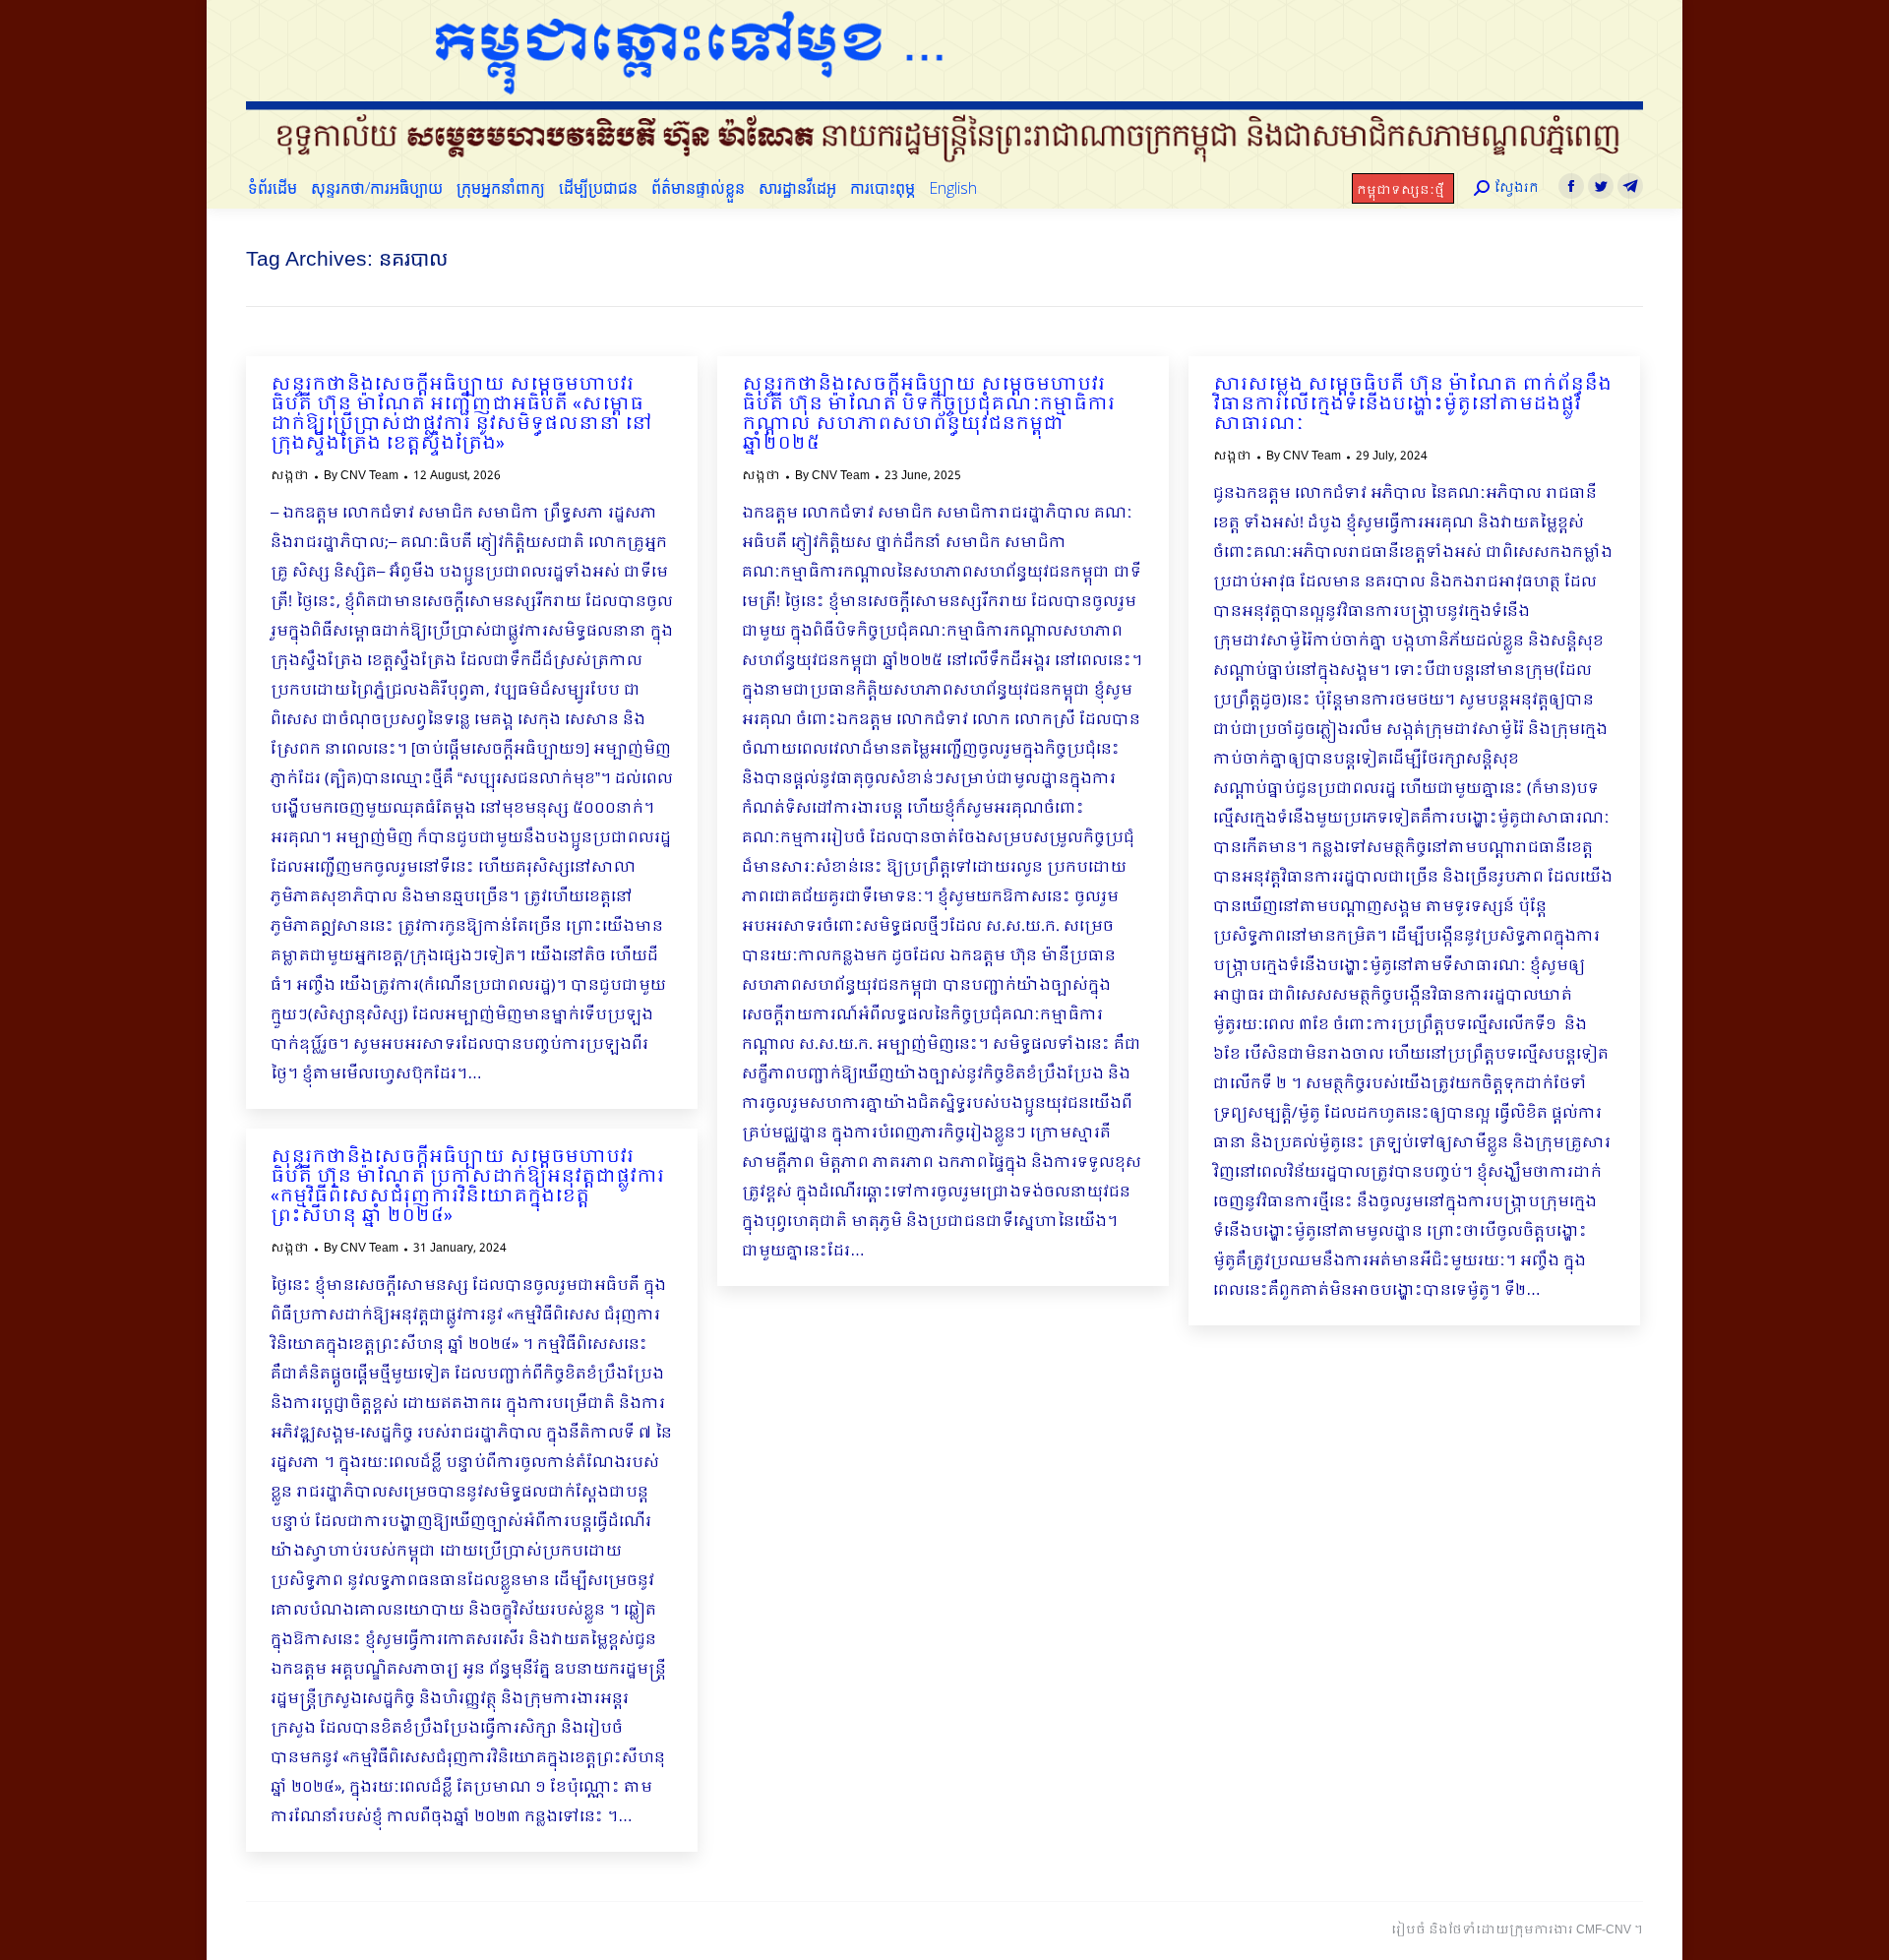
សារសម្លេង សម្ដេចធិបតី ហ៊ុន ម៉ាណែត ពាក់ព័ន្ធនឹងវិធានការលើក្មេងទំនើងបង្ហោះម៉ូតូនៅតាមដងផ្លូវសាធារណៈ (1412, 405)
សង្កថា (290, 476)
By (361, 476)
